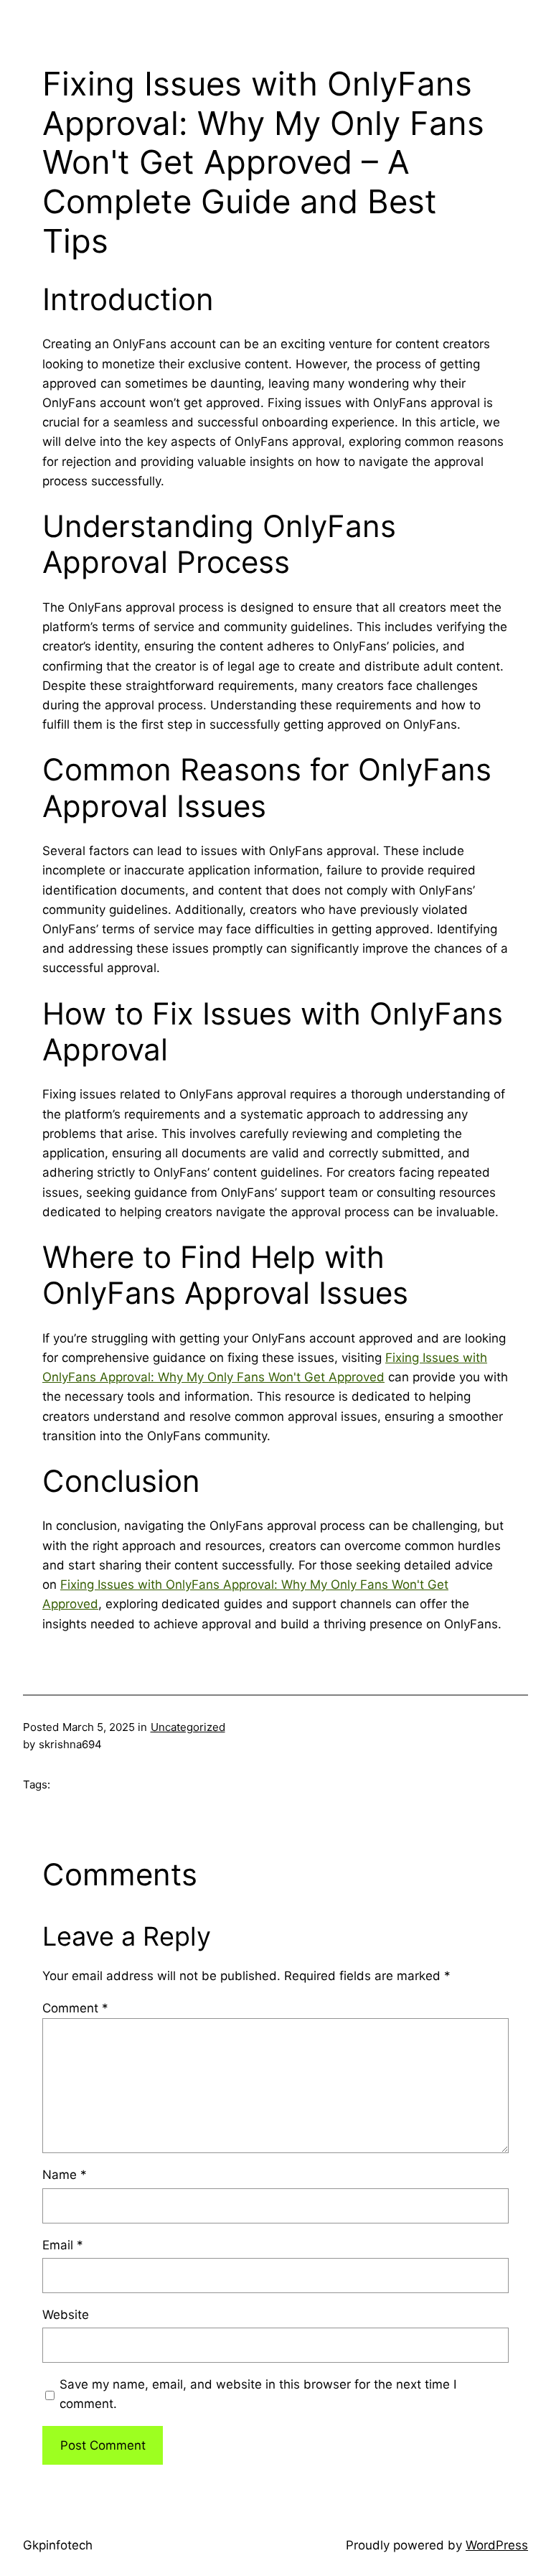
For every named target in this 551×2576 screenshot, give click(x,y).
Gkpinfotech (58, 2545)
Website (66, 2315)
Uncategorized (188, 1727)
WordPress (497, 2545)
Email (63, 2245)
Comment (75, 2008)
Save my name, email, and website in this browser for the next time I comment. (258, 2394)
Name (65, 2175)
